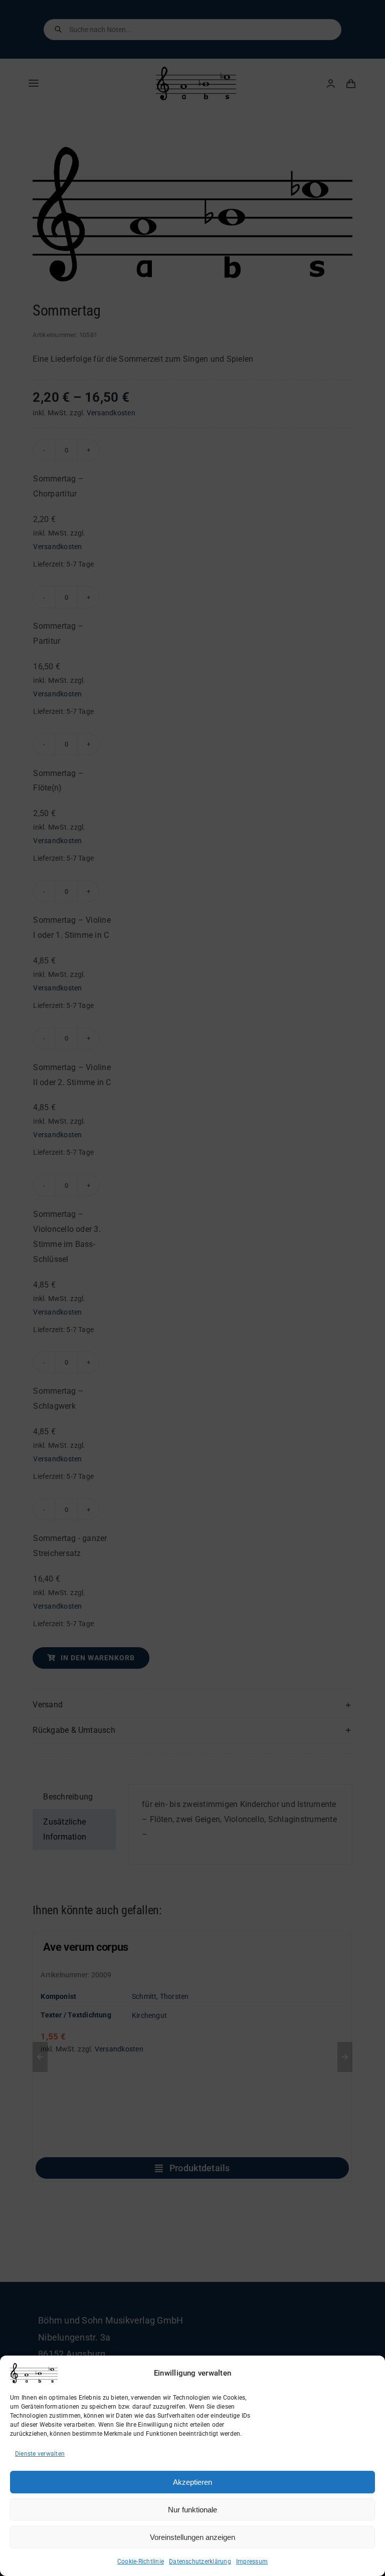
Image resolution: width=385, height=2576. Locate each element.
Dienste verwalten (40, 2454)
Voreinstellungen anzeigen (192, 2537)
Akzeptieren (192, 2482)
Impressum (252, 2561)
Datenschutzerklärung (200, 2561)
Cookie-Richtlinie (141, 2561)
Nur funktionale (192, 2510)
